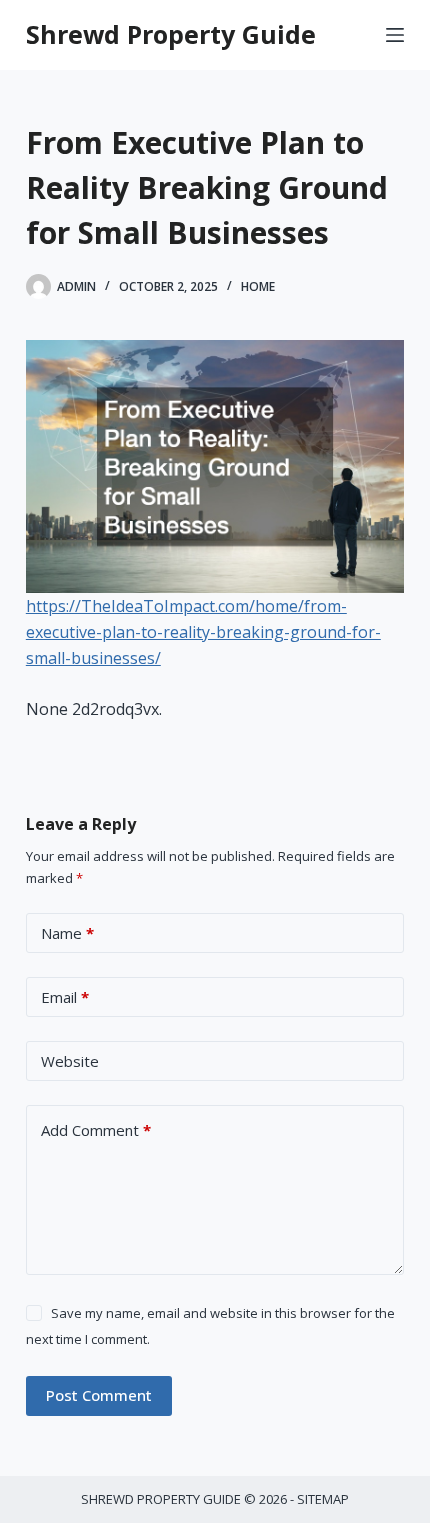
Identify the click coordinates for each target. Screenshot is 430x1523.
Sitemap (323, 1499)
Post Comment (99, 1395)
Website (70, 1061)
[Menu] (395, 35)
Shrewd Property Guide (171, 34)
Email (65, 997)
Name (67, 933)
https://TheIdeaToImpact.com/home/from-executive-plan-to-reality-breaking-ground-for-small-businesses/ (203, 632)
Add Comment (96, 1130)
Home (258, 286)
